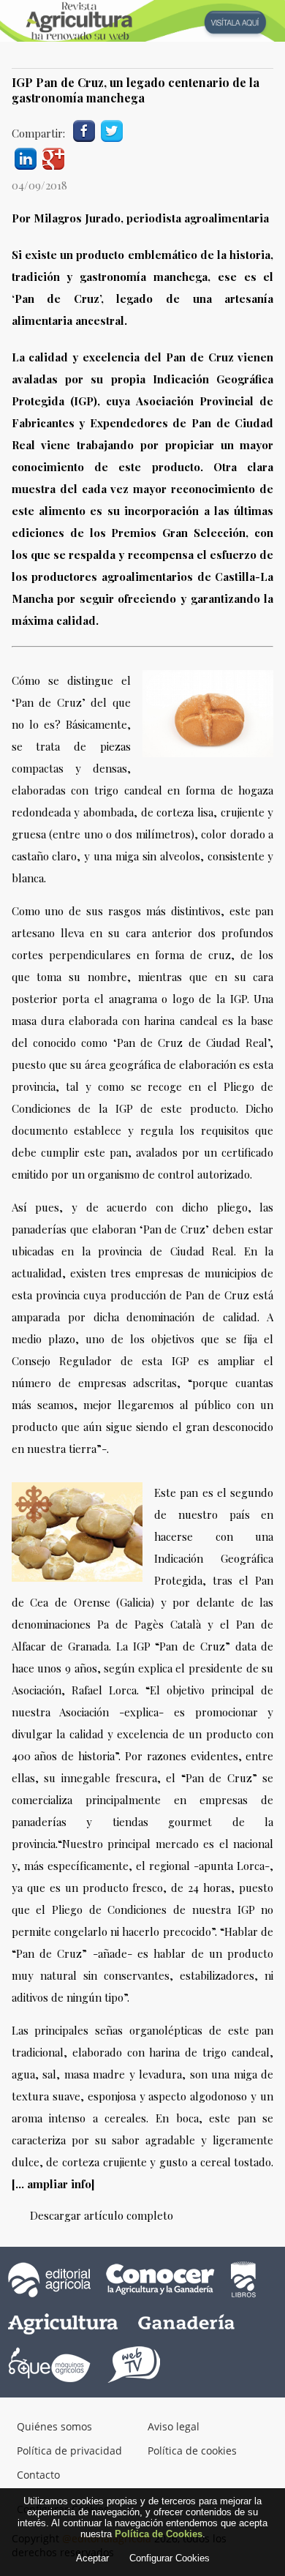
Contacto (38, 2475)
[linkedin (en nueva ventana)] (26, 157)
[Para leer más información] (142, 21)
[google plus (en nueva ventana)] (53, 157)
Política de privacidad (69, 2451)
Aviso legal (174, 2426)
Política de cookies (192, 2451)
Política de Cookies (159, 2534)
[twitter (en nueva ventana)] (112, 129)
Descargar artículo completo (102, 2215)
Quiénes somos (54, 2426)
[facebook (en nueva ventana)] (84, 129)
